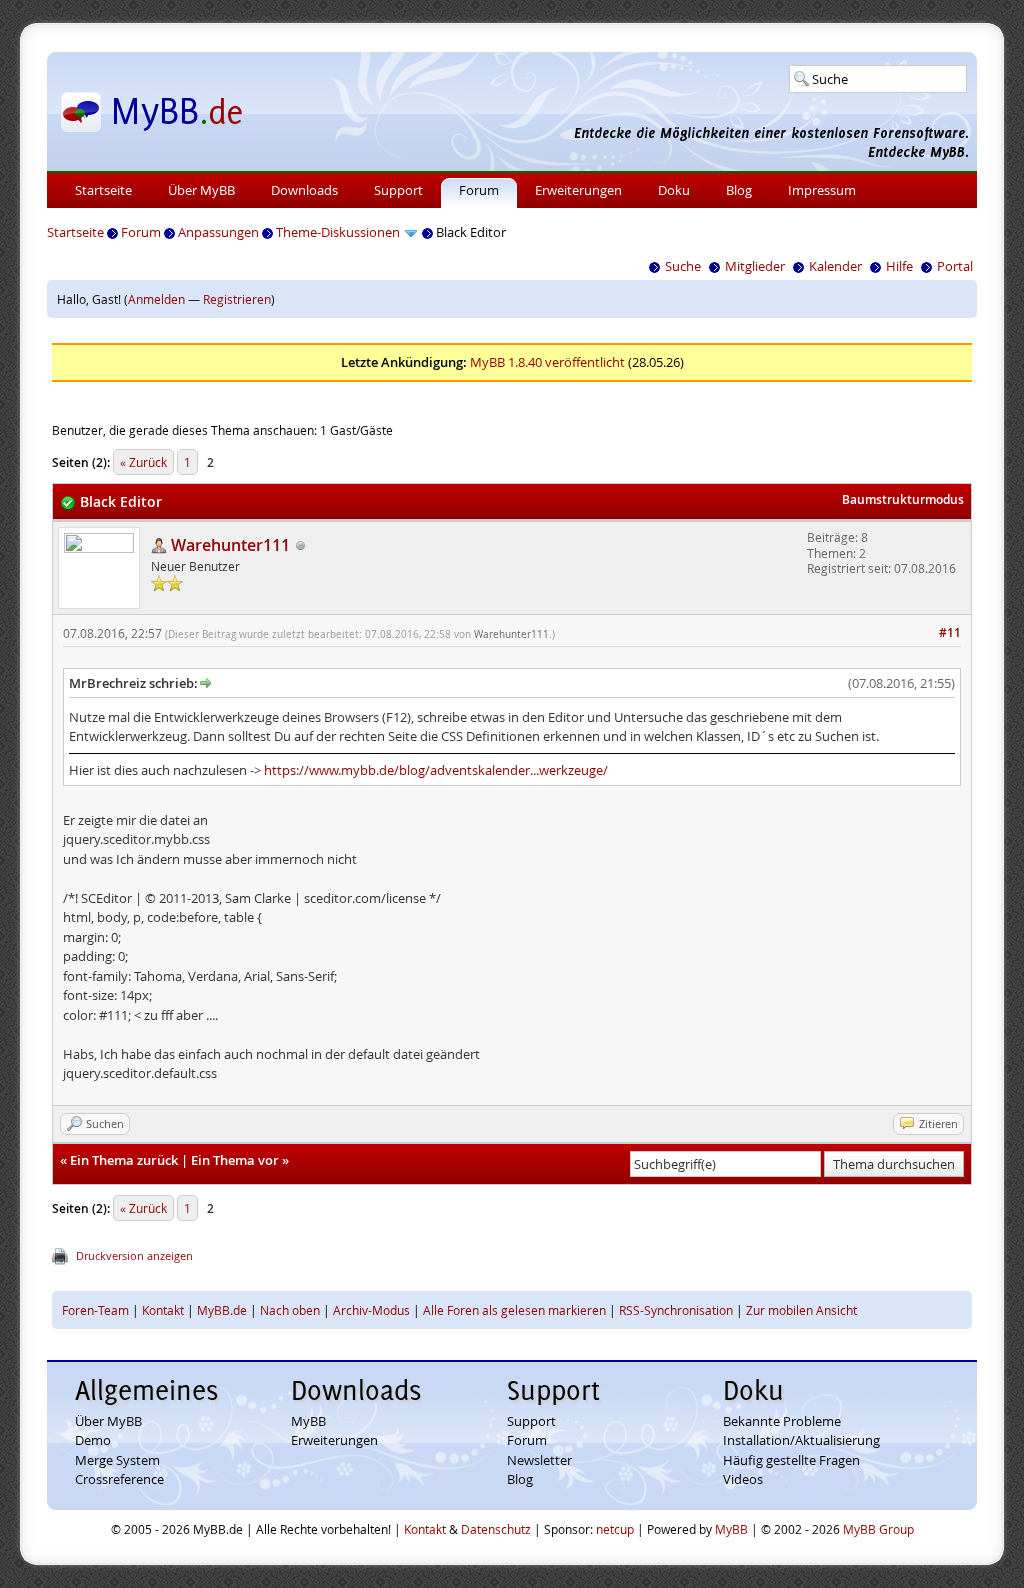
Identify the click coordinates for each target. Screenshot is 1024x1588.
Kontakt (163, 1310)
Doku (674, 190)
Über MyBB (201, 190)
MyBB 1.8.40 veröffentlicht (547, 362)
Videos (743, 1479)
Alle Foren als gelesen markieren (514, 1310)
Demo (93, 1440)
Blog (739, 190)
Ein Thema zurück (124, 1160)
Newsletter (539, 1460)
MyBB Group (878, 1529)
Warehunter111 (511, 634)
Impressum (822, 190)
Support (398, 190)
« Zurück (143, 462)
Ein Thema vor (235, 1160)
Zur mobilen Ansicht (801, 1310)
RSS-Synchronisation (676, 1310)
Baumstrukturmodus (903, 499)
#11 (950, 632)
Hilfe (899, 266)
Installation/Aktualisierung (801, 1440)
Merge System (117, 1460)
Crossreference (119, 1479)
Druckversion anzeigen (134, 1255)
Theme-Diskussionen (338, 232)
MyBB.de (222, 1310)
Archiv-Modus (371, 1310)
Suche (683, 266)
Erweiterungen (578, 190)
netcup (615, 1529)
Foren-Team (95, 1310)
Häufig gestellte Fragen (791, 1460)
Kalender (835, 266)
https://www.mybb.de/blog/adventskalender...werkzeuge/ (436, 770)
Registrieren (237, 299)
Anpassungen (218, 232)
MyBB (308, 1421)
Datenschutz (496, 1529)
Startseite (103, 190)
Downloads (304, 190)
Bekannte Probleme (782, 1421)
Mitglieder (755, 266)
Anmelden (156, 299)
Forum (479, 190)
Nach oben (290, 1310)
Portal (955, 266)
